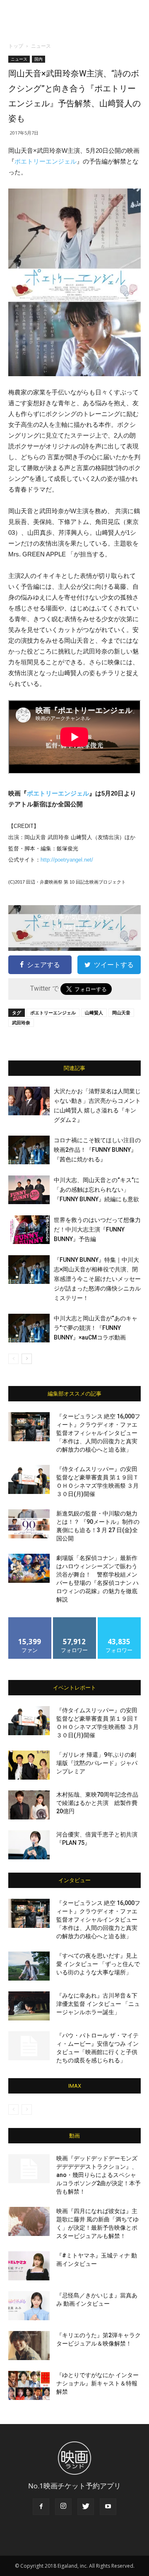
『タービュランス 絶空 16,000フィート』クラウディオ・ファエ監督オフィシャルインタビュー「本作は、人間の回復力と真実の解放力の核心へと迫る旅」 (98, 1433)
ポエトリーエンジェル (46, 161)
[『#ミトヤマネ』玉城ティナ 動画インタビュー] (29, 2266)
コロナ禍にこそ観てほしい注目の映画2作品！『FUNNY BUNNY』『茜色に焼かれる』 (97, 1150)
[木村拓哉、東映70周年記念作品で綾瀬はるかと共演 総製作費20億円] (29, 1805)
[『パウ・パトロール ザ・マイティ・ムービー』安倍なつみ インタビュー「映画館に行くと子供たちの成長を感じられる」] (29, 2046)
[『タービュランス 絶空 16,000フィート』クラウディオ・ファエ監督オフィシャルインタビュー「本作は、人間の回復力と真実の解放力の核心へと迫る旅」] (29, 1427)
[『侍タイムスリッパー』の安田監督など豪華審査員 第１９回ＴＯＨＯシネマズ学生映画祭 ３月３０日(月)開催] (29, 1479)
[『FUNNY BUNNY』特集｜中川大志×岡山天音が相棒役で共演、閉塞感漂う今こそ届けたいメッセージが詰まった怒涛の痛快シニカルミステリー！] (29, 1270)
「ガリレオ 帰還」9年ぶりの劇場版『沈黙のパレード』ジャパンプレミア (97, 1763)
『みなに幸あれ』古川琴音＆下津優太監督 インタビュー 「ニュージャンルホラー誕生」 (98, 2004)
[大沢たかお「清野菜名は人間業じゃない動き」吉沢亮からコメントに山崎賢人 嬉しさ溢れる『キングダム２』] (29, 1101)
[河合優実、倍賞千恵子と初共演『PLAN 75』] (29, 1845)
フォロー (74, 1620)
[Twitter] (86, 2507)
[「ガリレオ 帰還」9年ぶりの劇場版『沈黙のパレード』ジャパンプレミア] (29, 1765)
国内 (38, 59)
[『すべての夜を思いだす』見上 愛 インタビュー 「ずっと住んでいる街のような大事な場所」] (29, 1966)
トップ (16, 46)
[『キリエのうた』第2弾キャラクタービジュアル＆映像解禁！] (29, 2346)
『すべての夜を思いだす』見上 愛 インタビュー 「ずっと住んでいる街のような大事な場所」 (98, 1964)
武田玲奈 (21, 1022)
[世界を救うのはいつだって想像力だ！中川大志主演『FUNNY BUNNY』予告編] (29, 1230)
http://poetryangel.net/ (67, 860)
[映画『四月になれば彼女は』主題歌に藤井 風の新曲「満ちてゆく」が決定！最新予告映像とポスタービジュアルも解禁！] (29, 2221)
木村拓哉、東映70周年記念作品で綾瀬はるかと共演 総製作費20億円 (97, 1803)
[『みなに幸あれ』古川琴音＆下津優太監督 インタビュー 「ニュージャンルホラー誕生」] (29, 2006)
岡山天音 (121, 1013)
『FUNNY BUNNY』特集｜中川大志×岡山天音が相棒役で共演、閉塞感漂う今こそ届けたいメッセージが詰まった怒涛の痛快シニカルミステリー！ (97, 1279)
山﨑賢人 (94, 1013)
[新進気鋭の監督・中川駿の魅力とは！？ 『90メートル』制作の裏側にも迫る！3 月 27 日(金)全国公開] (29, 1524)
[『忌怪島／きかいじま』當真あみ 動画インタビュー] (29, 2306)
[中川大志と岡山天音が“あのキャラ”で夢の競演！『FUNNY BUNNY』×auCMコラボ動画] (29, 1328)
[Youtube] (108, 2507)
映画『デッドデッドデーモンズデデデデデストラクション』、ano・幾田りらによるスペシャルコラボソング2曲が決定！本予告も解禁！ (99, 2175)
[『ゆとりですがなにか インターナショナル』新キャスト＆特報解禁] (29, 2385)
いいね (30, 1620)
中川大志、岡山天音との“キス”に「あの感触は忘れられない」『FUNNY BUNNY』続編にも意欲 (97, 1190)
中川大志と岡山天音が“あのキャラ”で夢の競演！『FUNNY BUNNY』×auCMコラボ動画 (96, 1328)
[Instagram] (63, 2507)
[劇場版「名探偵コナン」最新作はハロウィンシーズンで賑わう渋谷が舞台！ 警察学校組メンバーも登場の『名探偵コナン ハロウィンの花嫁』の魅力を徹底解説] (29, 1568)
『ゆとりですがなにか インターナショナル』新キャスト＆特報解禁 (97, 2383)
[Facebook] (41, 2507)
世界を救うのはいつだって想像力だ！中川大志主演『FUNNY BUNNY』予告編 (97, 1229)
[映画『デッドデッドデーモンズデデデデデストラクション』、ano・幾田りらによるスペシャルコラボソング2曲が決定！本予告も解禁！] (29, 2169)
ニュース (41, 46)
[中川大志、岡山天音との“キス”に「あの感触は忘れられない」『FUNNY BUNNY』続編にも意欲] (29, 1190)
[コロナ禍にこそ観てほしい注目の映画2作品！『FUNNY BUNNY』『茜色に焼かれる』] (29, 1150)
